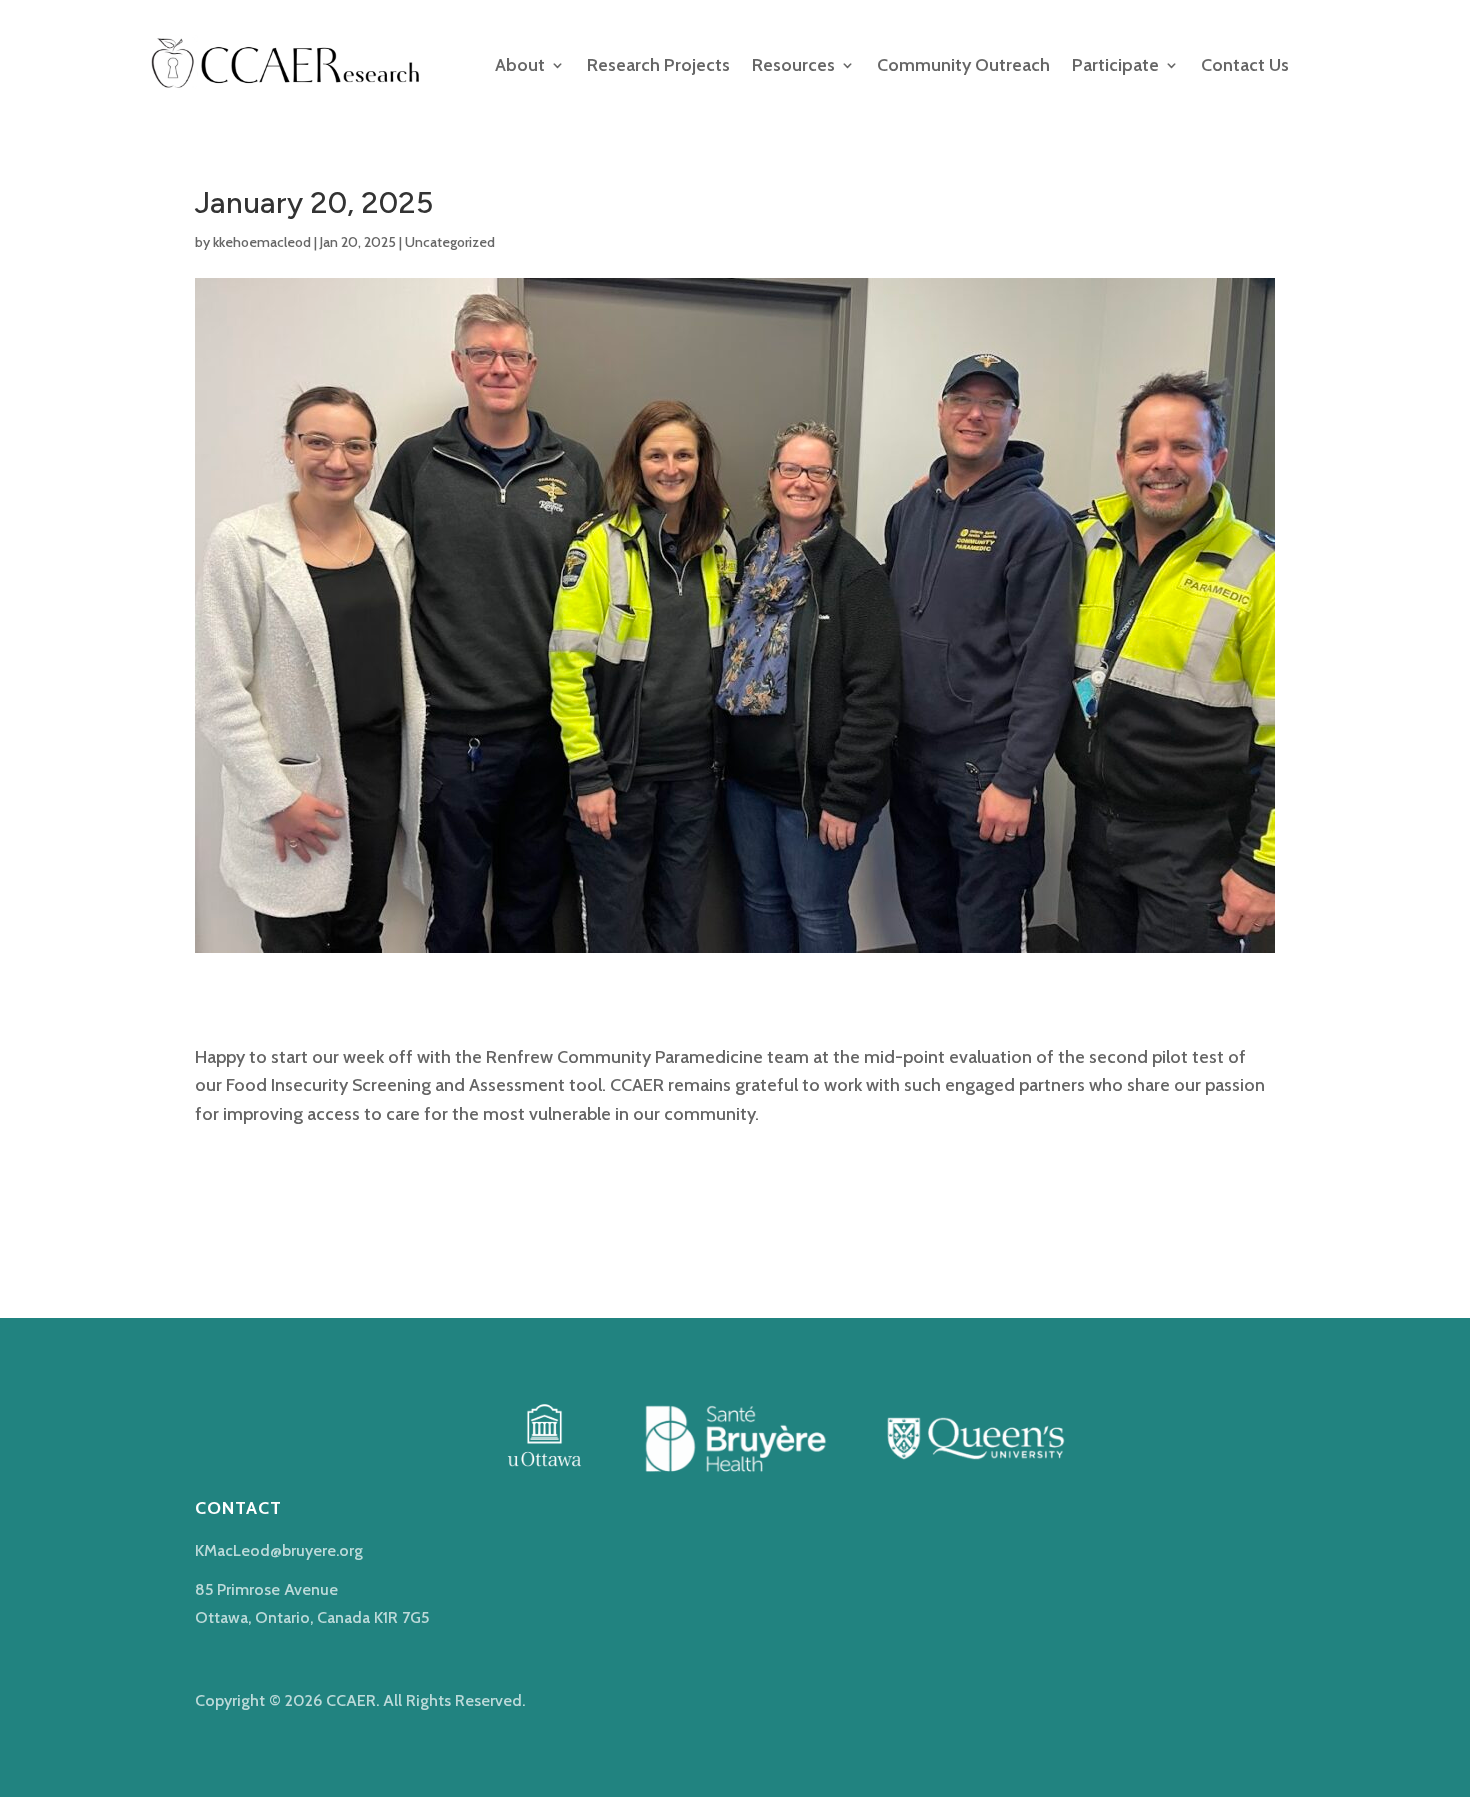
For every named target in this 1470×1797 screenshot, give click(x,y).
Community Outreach (963, 65)
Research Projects (658, 65)
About (520, 65)
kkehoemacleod (262, 242)
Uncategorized (450, 242)
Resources (793, 65)
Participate (1115, 65)
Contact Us (1245, 65)
